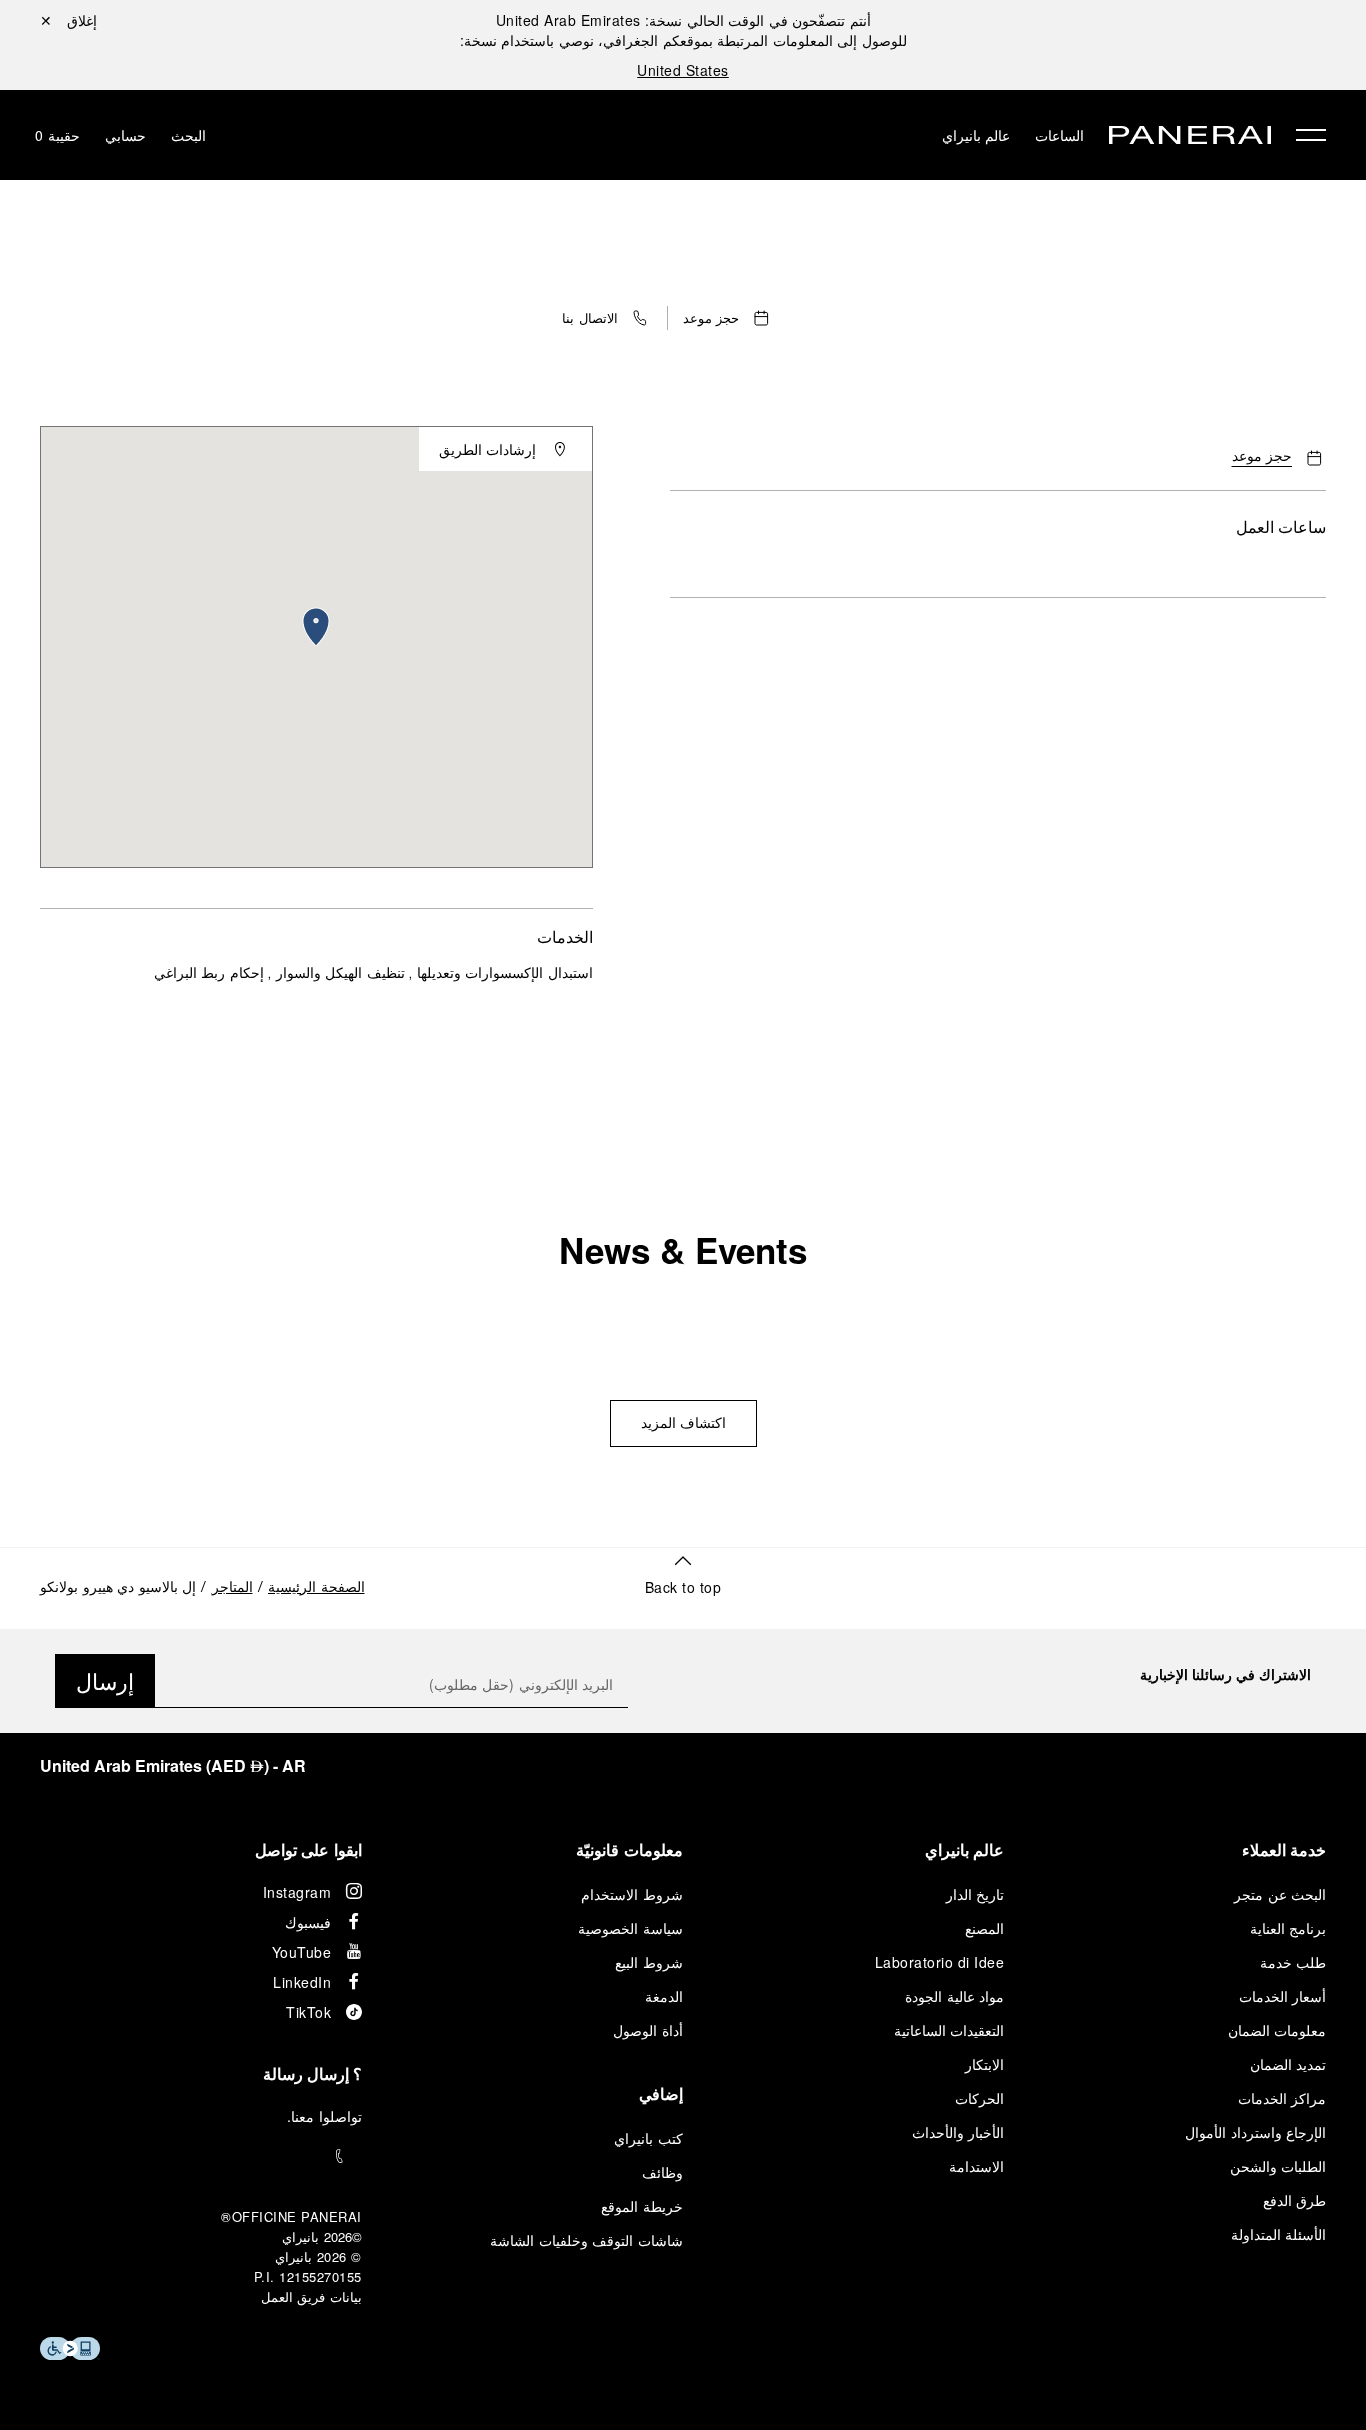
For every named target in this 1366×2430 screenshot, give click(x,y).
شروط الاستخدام (632, 1894)
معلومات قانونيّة (629, 1849)
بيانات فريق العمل (311, 2296)
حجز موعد (1262, 457)
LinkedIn (302, 1982)
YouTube (302, 1952)
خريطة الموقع (642, 2206)
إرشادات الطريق (487, 449)
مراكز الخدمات (1282, 2098)
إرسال (105, 1680)
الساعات (1059, 135)
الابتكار (984, 2064)
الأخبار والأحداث (958, 2132)
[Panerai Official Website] (1190, 137)
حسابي (125, 135)
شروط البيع (649, 1962)
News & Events (683, 1250)
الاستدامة (976, 2166)
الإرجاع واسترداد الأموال (1255, 2132)
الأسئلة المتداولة (1279, 2234)
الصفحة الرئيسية (316, 1588)
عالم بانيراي (976, 135)
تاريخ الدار (975, 1894)
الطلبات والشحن (1278, 2166)
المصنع (984, 1928)
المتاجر (232, 1588)
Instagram (297, 1892)
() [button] (173, 1765)
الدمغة (664, 1996)
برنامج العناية (1288, 1928)
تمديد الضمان (1288, 2064)
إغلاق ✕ (68, 20)
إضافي (661, 2093)
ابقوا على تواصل (308, 1849)
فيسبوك (308, 1922)
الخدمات (565, 936)
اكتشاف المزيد (683, 1425)
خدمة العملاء (1284, 1849)
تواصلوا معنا (326, 2116)
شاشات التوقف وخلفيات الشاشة (586, 2240)
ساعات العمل (1281, 526)
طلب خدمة (1293, 1962)
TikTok (308, 2012)
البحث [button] (188, 135)
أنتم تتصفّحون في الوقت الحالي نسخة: (683, 20)
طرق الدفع (1295, 2200)
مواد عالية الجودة (954, 1996)
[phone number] (201, 2156)
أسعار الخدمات (1283, 1996)
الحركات (979, 2098)
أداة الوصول (648, 2030)
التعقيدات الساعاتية (949, 2030)
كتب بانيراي (648, 2138)
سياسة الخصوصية (630, 1928)
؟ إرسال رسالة (312, 2073)
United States (683, 70)
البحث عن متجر (1280, 1894)
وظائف (662, 2172)
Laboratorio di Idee (940, 1962)
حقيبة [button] (57, 135)
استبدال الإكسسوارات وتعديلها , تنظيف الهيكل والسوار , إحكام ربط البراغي (373, 974)
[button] (607, 318)
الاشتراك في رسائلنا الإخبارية (1225, 1674)
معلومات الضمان (1277, 2030)
